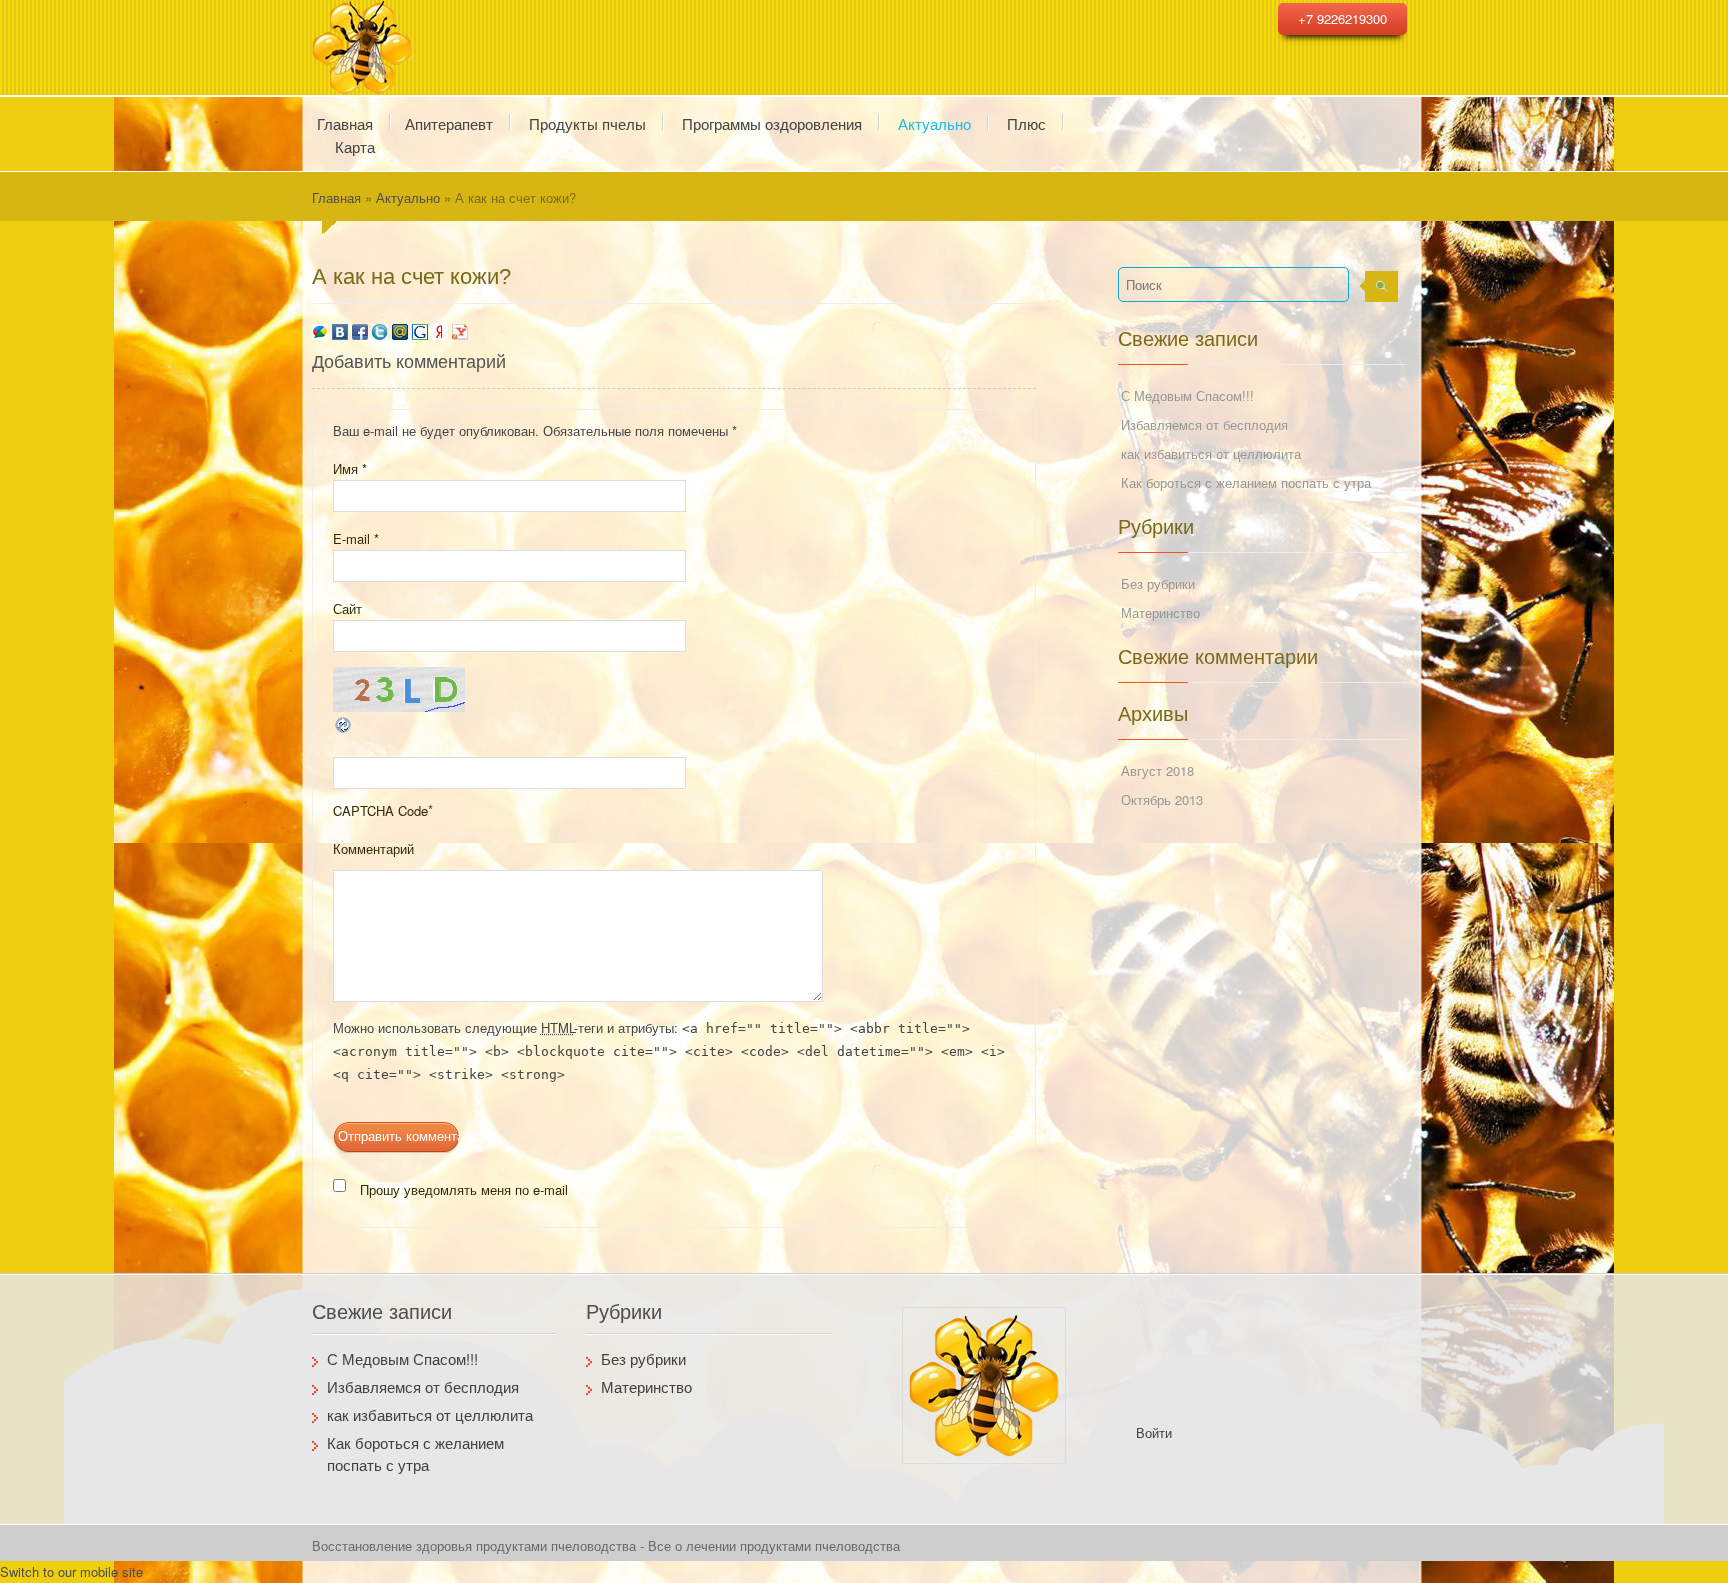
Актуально (934, 122)
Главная (336, 197)
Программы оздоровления (772, 122)
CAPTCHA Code (380, 810)
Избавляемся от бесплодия (1204, 424)
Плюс (1026, 122)
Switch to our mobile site (71, 1571)
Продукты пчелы (587, 122)
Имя (350, 468)
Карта (355, 145)
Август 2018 (1157, 770)
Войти (1154, 1432)
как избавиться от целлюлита (1211, 453)
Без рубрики (1158, 583)
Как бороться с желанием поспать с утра (1246, 482)
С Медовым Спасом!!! (1187, 395)
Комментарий (373, 848)
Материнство (1160, 612)
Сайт (347, 608)
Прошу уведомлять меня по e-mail (464, 1189)
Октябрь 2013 (1162, 799)
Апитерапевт (449, 122)
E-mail (356, 538)
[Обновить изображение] (344, 722)
